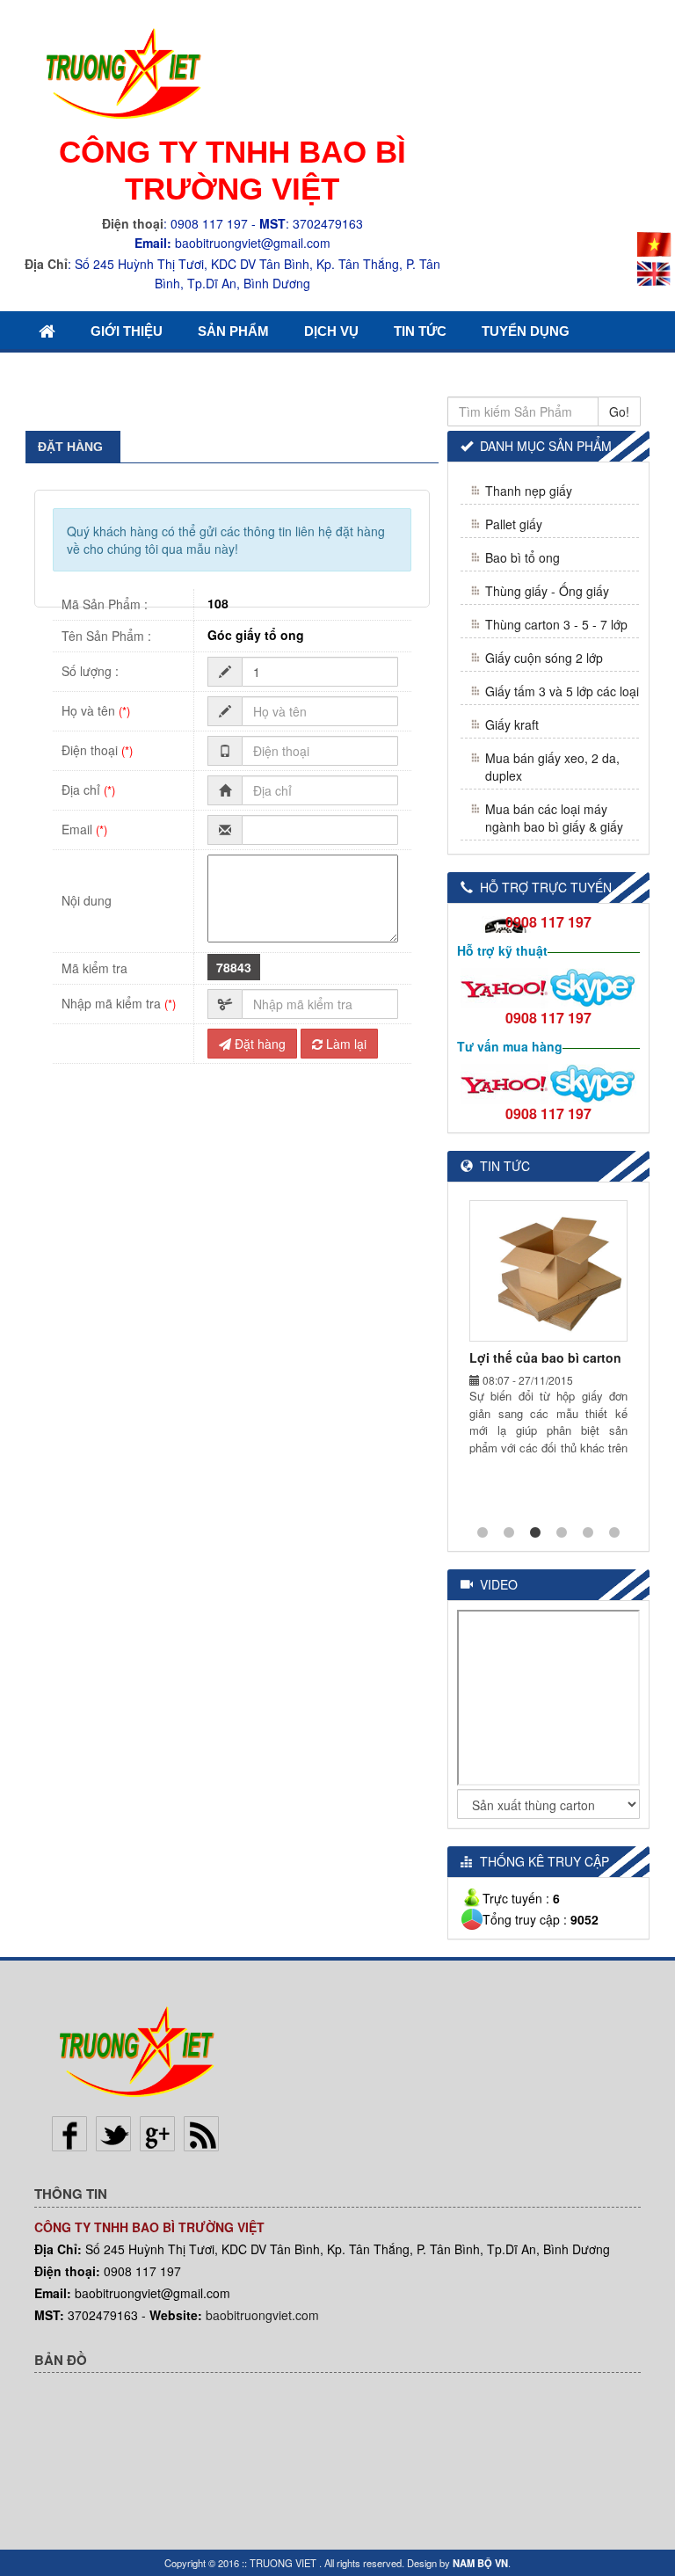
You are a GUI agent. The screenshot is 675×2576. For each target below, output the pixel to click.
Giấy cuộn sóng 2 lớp (544, 658)
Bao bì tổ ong (523, 557)
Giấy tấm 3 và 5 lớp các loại (562, 691)
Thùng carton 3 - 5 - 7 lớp (556, 624)
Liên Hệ (65, 371)
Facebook (69, 2134)
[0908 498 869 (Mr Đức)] (504, 986)
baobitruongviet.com (262, 2315)
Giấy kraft (512, 724)
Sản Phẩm (233, 331)
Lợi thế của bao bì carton (545, 1357)
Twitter (113, 2134)
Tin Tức (420, 331)
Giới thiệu (127, 331)
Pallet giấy (514, 524)
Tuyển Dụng (526, 331)
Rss (201, 2134)
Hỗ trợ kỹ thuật (502, 950)
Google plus (157, 2134)
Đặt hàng (258, 1044)
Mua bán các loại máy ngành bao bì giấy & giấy (554, 818)
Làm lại (345, 1044)
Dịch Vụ (331, 331)
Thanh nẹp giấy (529, 491)
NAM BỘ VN (480, 2563)
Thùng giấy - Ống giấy (547, 591)
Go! (619, 411)
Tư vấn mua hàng (510, 1046)
